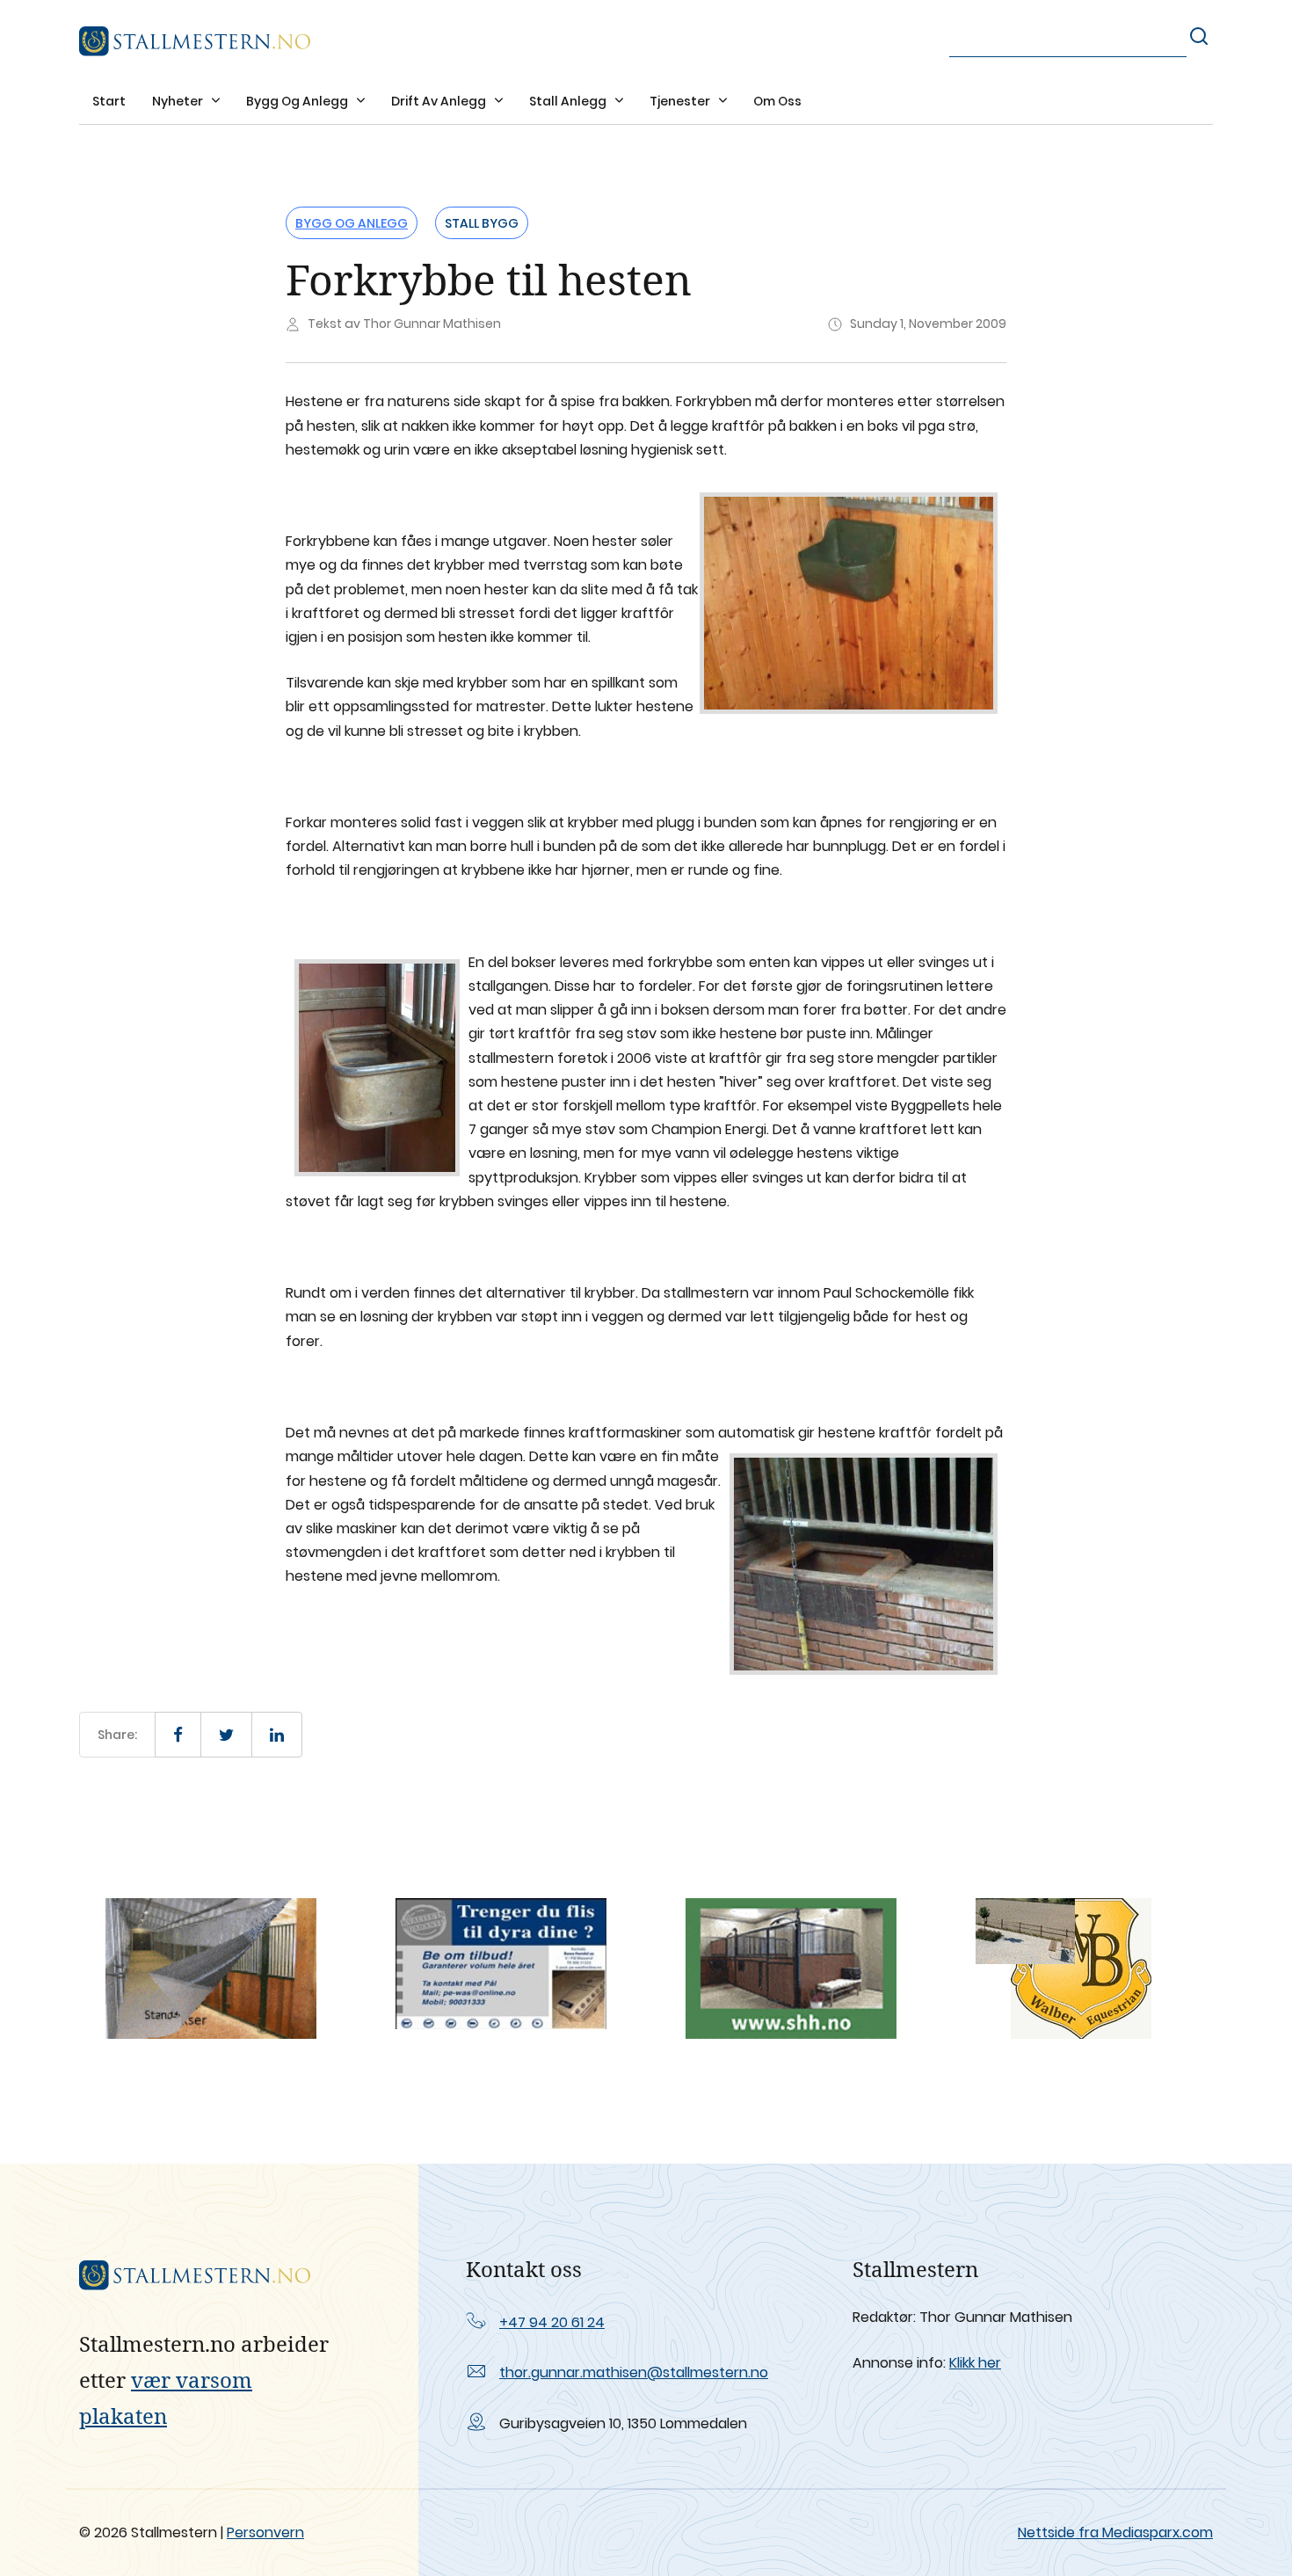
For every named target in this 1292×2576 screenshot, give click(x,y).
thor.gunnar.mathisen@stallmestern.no (634, 2372)
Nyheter (179, 101)
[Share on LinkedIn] (277, 1735)
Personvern (265, 2532)
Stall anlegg (569, 101)
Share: (117, 1735)
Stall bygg (482, 223)
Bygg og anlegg (298, 101)
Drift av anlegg (440, 101)
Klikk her (975, 2363)
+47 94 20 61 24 (552, 2322)
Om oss (777, 101)
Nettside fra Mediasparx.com (1115, 2532)
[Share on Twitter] (226, 1735)
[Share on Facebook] (178, 1735)
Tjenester (681, 101)
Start (109, 101)
